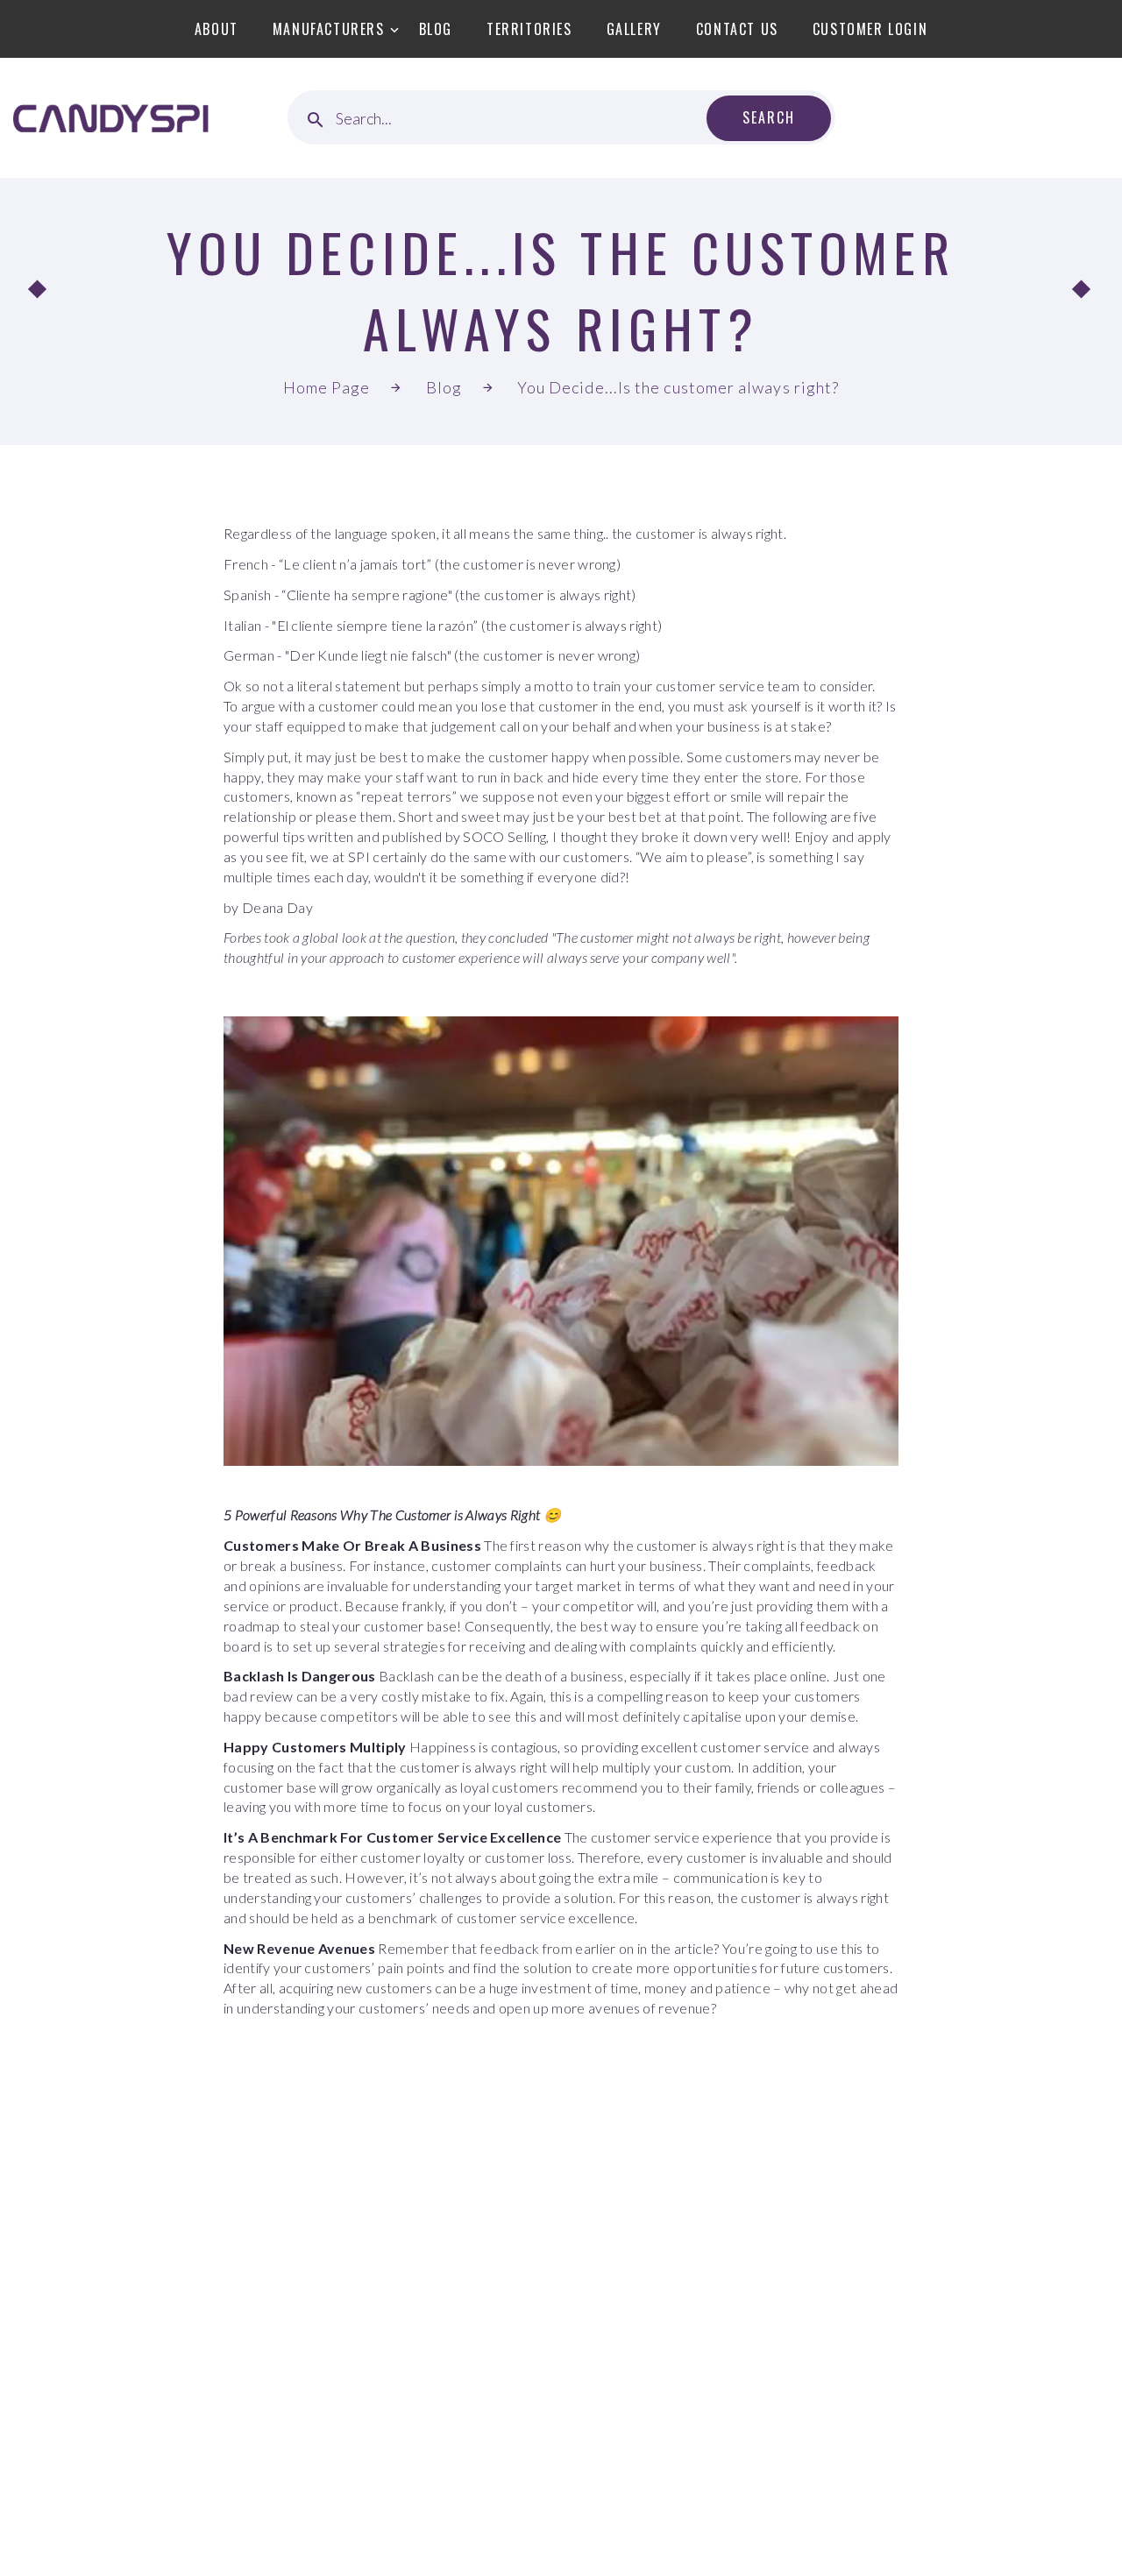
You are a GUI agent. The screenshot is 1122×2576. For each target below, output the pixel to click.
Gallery (634, 29)
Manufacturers (329, 29)
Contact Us (737, 29)
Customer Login (870, 29)
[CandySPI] (111, 118)
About (217, 29)
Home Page (327, 387)
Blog (436, 29)
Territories (529, 29)
